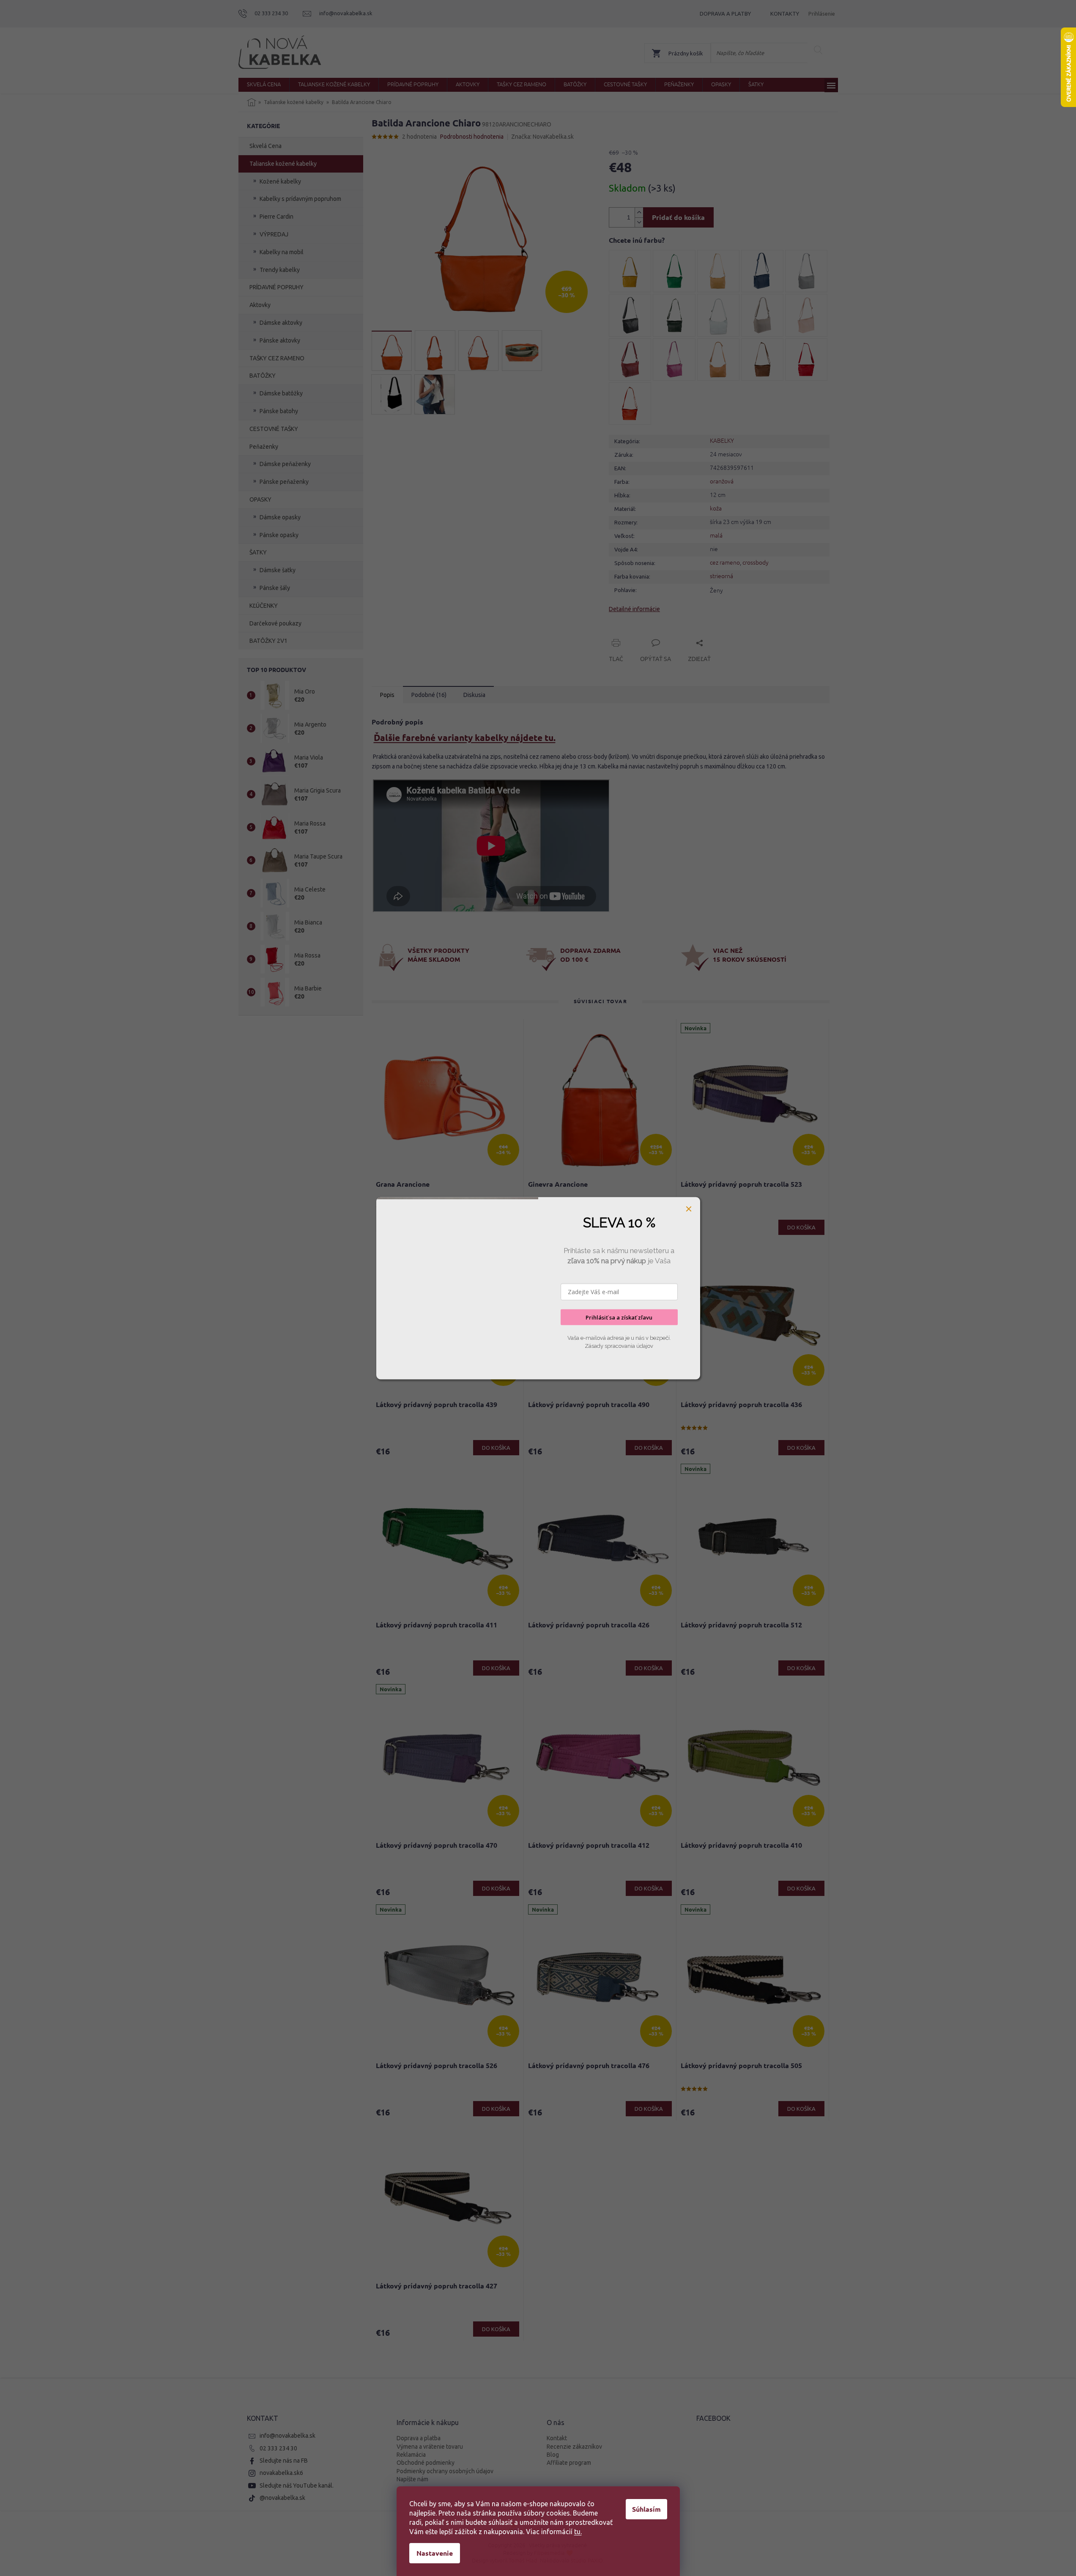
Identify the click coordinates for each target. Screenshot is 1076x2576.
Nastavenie (435, 2553)
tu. (578, 2532)
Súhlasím (646, 2509)
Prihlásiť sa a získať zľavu (619, 1317)
